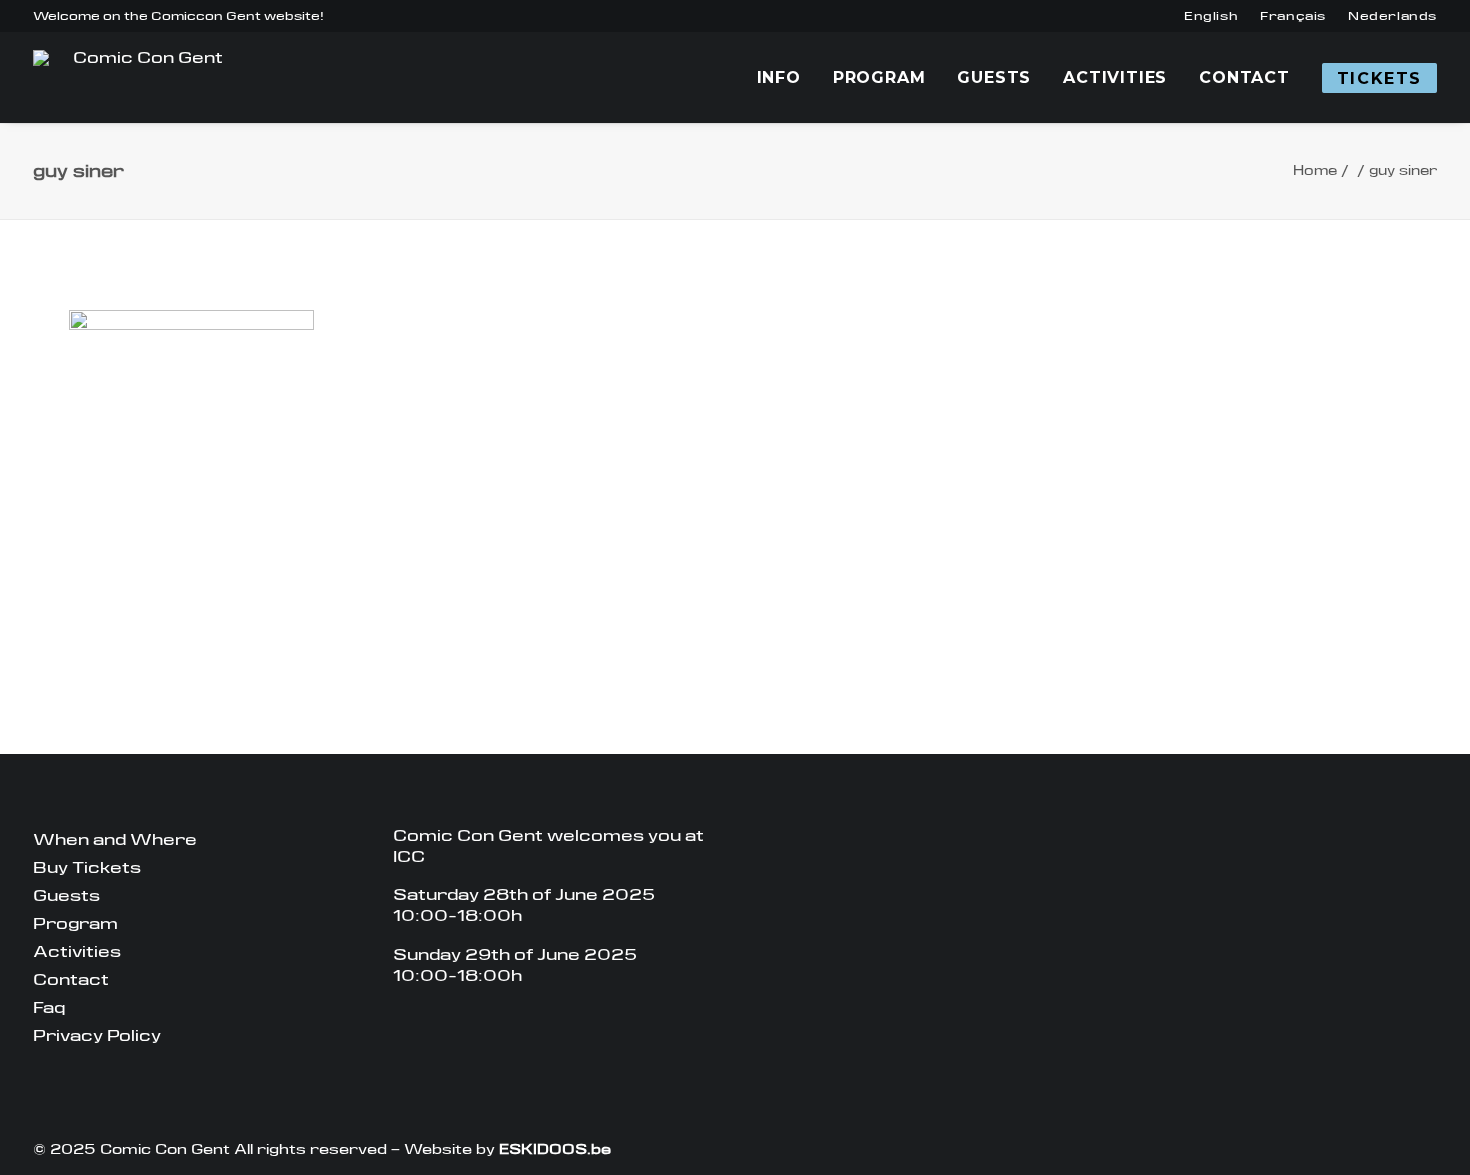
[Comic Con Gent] (139, 77)
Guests (994, 77)
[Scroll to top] (1443, 1146)
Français (1293, 16)
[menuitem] (1211, 16)
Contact (1244, 77)
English (1211, 16)
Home (1315, 170)
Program (879, 77)
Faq (49, 1007)
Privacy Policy (97, 1035)
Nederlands (1392, 16)
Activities (1115, 77)
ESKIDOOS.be (555, 1149)
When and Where (115, 839)
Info (779, 77)
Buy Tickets (87, 867)
